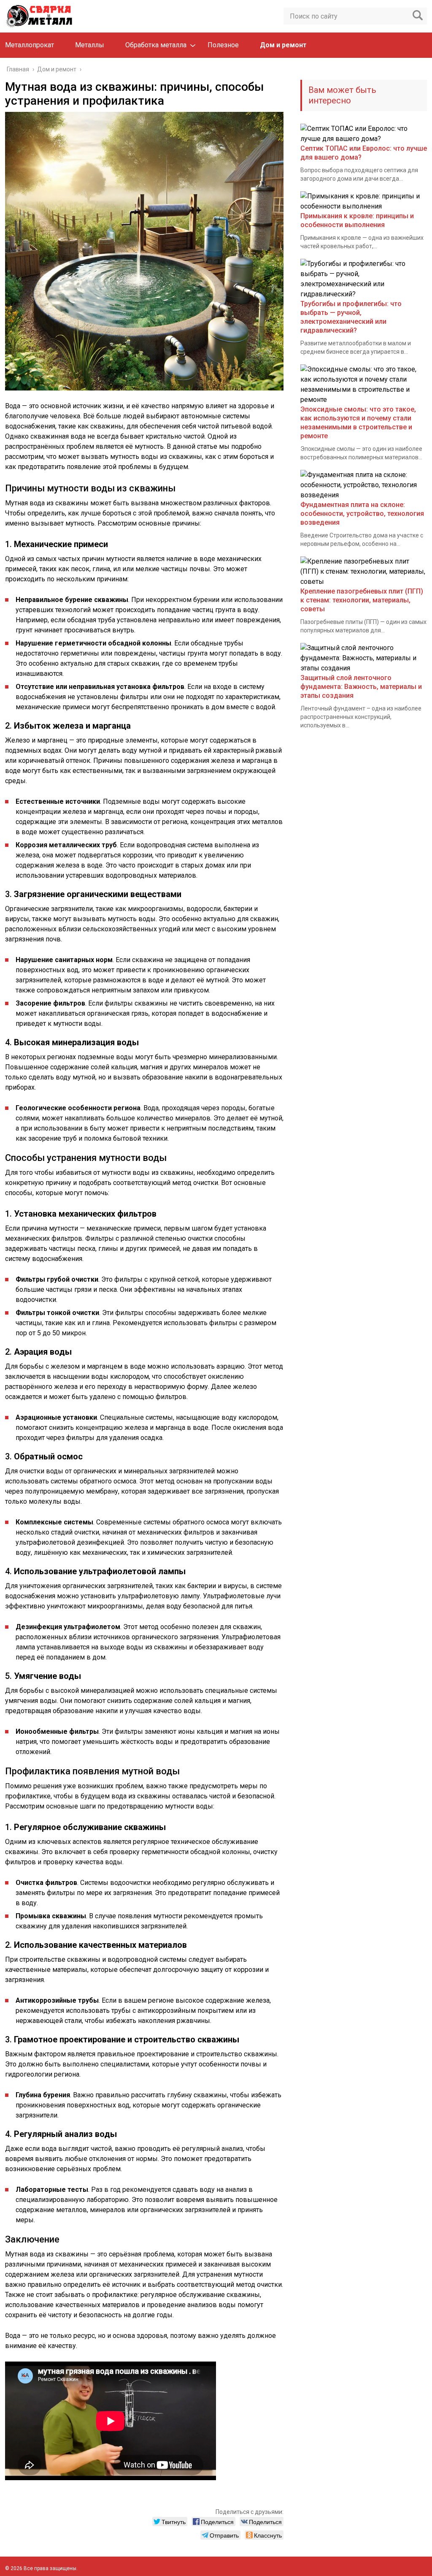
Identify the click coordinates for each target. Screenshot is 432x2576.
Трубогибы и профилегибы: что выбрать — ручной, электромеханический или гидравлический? (351, 317)
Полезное (223, 45)
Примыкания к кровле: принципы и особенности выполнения (357, 220)
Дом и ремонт (283, 45)
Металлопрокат (30, 45)
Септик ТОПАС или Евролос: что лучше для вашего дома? (364, 153)
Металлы (90, 45)
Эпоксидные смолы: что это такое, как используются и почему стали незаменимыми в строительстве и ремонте (358, 423)
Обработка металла (156, 45)
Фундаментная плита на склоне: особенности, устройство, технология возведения (362, 514)
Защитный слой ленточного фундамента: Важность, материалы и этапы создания (361, 687)
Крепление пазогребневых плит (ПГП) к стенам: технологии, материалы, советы (362, 600)
